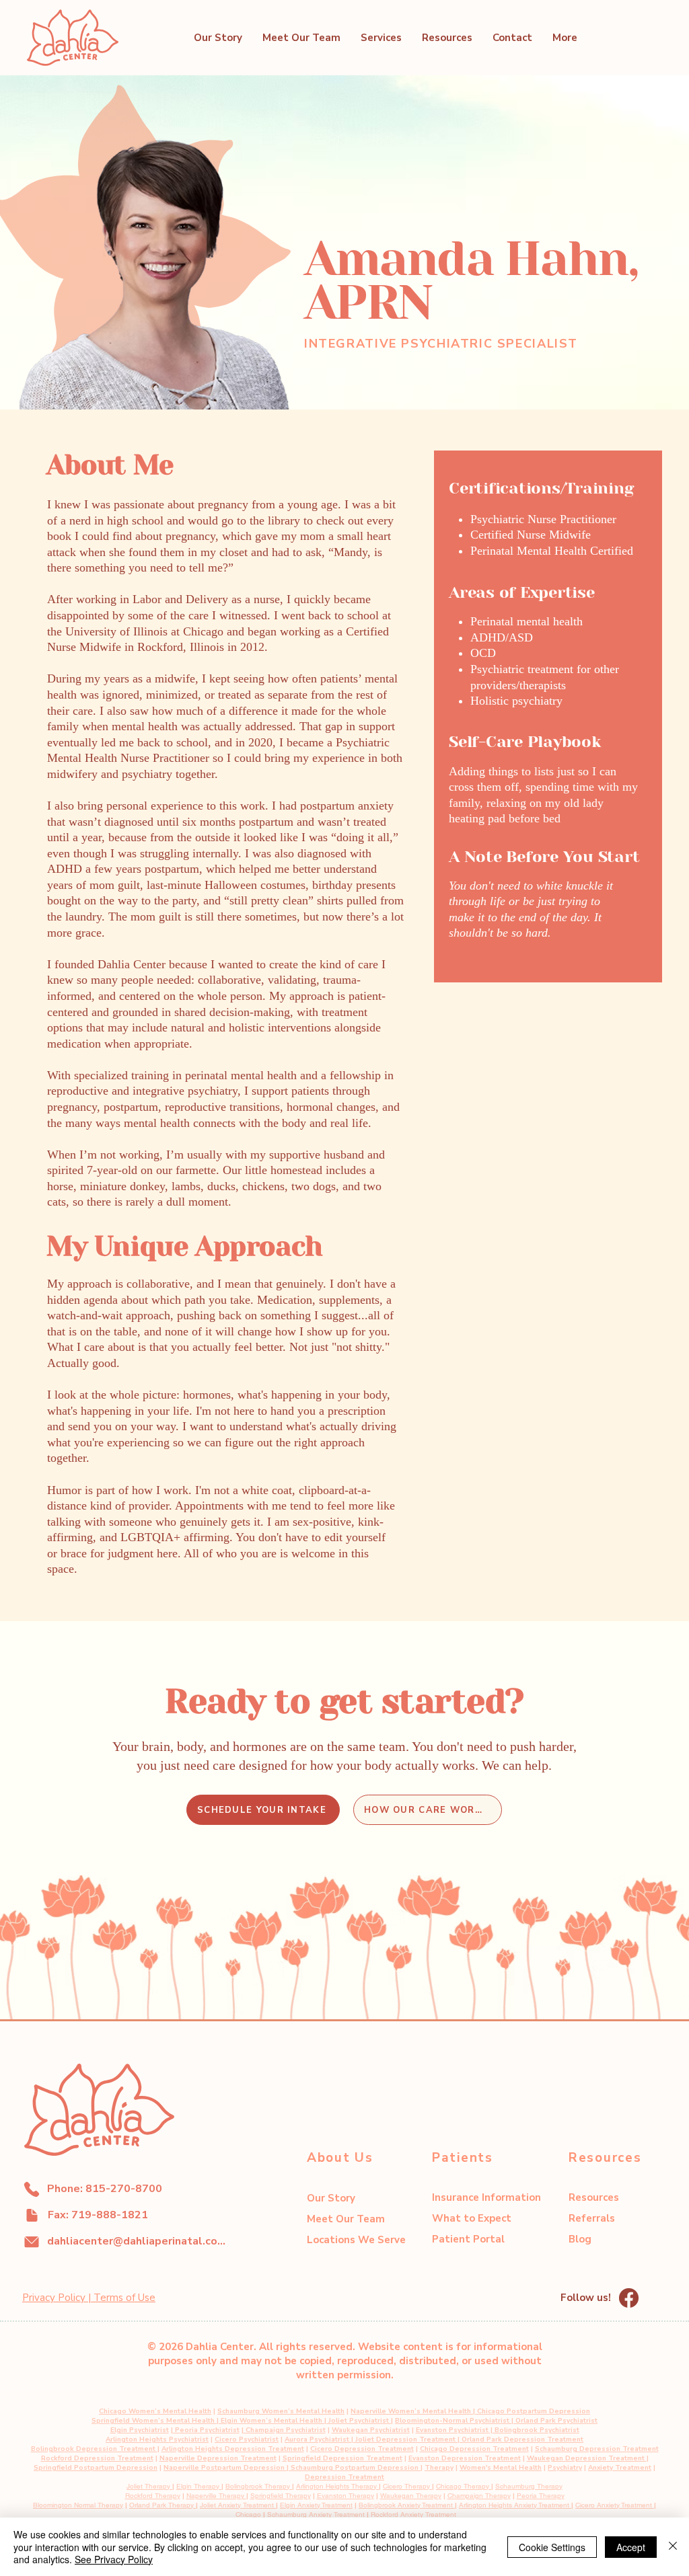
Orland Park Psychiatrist (556, 2421)
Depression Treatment (344, 2477)
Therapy (439, 2468)
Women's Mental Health (501, 2468)
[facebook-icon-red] (629, 2298)
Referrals (592, 2218)
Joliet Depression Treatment (406, 2440)
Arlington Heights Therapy (337, 2486)
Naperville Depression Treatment (218, 2458)
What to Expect (472, 2218)
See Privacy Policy (114, 2559)
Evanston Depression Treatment (465, 2458)
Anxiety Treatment (620, 2468)
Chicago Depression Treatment (474, 2449)
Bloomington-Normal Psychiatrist (452, 2421)
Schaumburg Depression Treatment (597, 2449)
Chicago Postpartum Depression (534, 2411)
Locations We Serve (356, 2240)
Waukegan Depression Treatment (587, 2458)
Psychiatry (565, 2468)
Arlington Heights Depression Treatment (233, 2449)
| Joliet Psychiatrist (356, 2421)
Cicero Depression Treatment (362, 2449)
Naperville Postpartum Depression (224, 2468)
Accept (631, 2547)
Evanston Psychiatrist (452, 2430)
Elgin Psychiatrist (140, 2430)
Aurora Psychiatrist (317, 2440)
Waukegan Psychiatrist (371, 2430)
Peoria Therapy (541, 2496)
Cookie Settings (552, 2547)
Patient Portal (468, 2239)
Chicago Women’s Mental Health (155, 2411)
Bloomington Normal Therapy (78, 2505)
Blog (580, 2239)
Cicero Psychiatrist (247, 2440)
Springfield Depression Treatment (342, 2458)
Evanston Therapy (346, 2496)
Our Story (331, 2198)
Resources (594, 2197)
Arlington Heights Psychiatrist (157, 2440)
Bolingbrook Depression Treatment (94, 2449)
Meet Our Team (346, 2219)
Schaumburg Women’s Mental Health (281, 2411)
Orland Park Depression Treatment (522, 2440)
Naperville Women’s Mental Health (411, 2411)
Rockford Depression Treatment (97, 2458)
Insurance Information (486, 2197)
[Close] (673, 2547)
